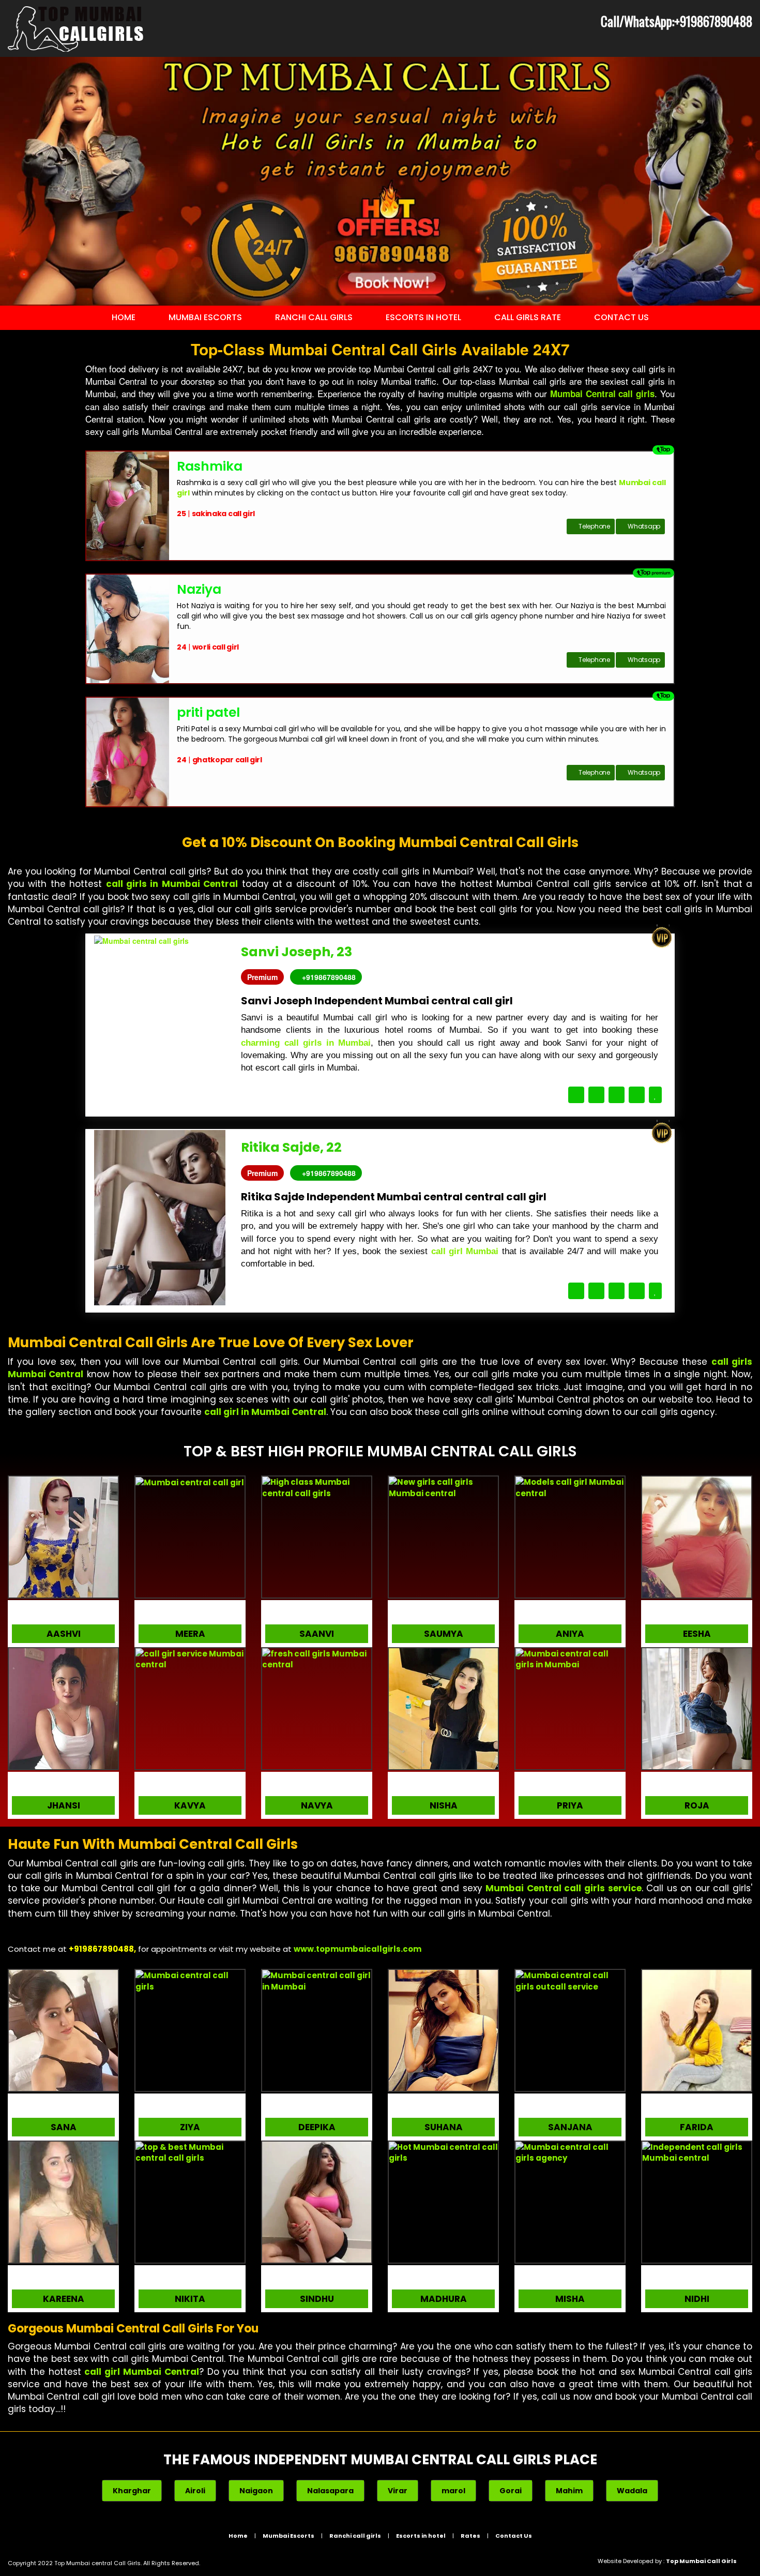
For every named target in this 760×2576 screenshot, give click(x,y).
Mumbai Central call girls (602, 394)
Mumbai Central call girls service (563, 1888)
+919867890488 (329, 977)
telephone (594, 526)
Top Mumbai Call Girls (701, 2561)
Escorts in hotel (423, 317)
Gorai (511, 2491)
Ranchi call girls (314, 317)
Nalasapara (330, 2491)
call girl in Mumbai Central (265, 1412)
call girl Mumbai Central (141, 2372)
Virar (398, 2491)
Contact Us (621, 317)
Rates (470, 2536)
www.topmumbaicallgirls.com (358, 1949)
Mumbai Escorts (205, 317)
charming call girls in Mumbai (306, 1043)
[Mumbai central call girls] (76, 28)
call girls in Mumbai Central (172, 884)
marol (453, 2491)
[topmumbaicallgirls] (317, 1659)
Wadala (632, 2491)
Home (124, 317)
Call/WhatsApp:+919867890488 (677, 21)
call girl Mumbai (465, 1251)
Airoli (195, 2491)
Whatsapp (644, 526)
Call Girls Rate (528, 317)
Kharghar (132, 2491)
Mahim (569, 2491)
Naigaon (256, 2491)
